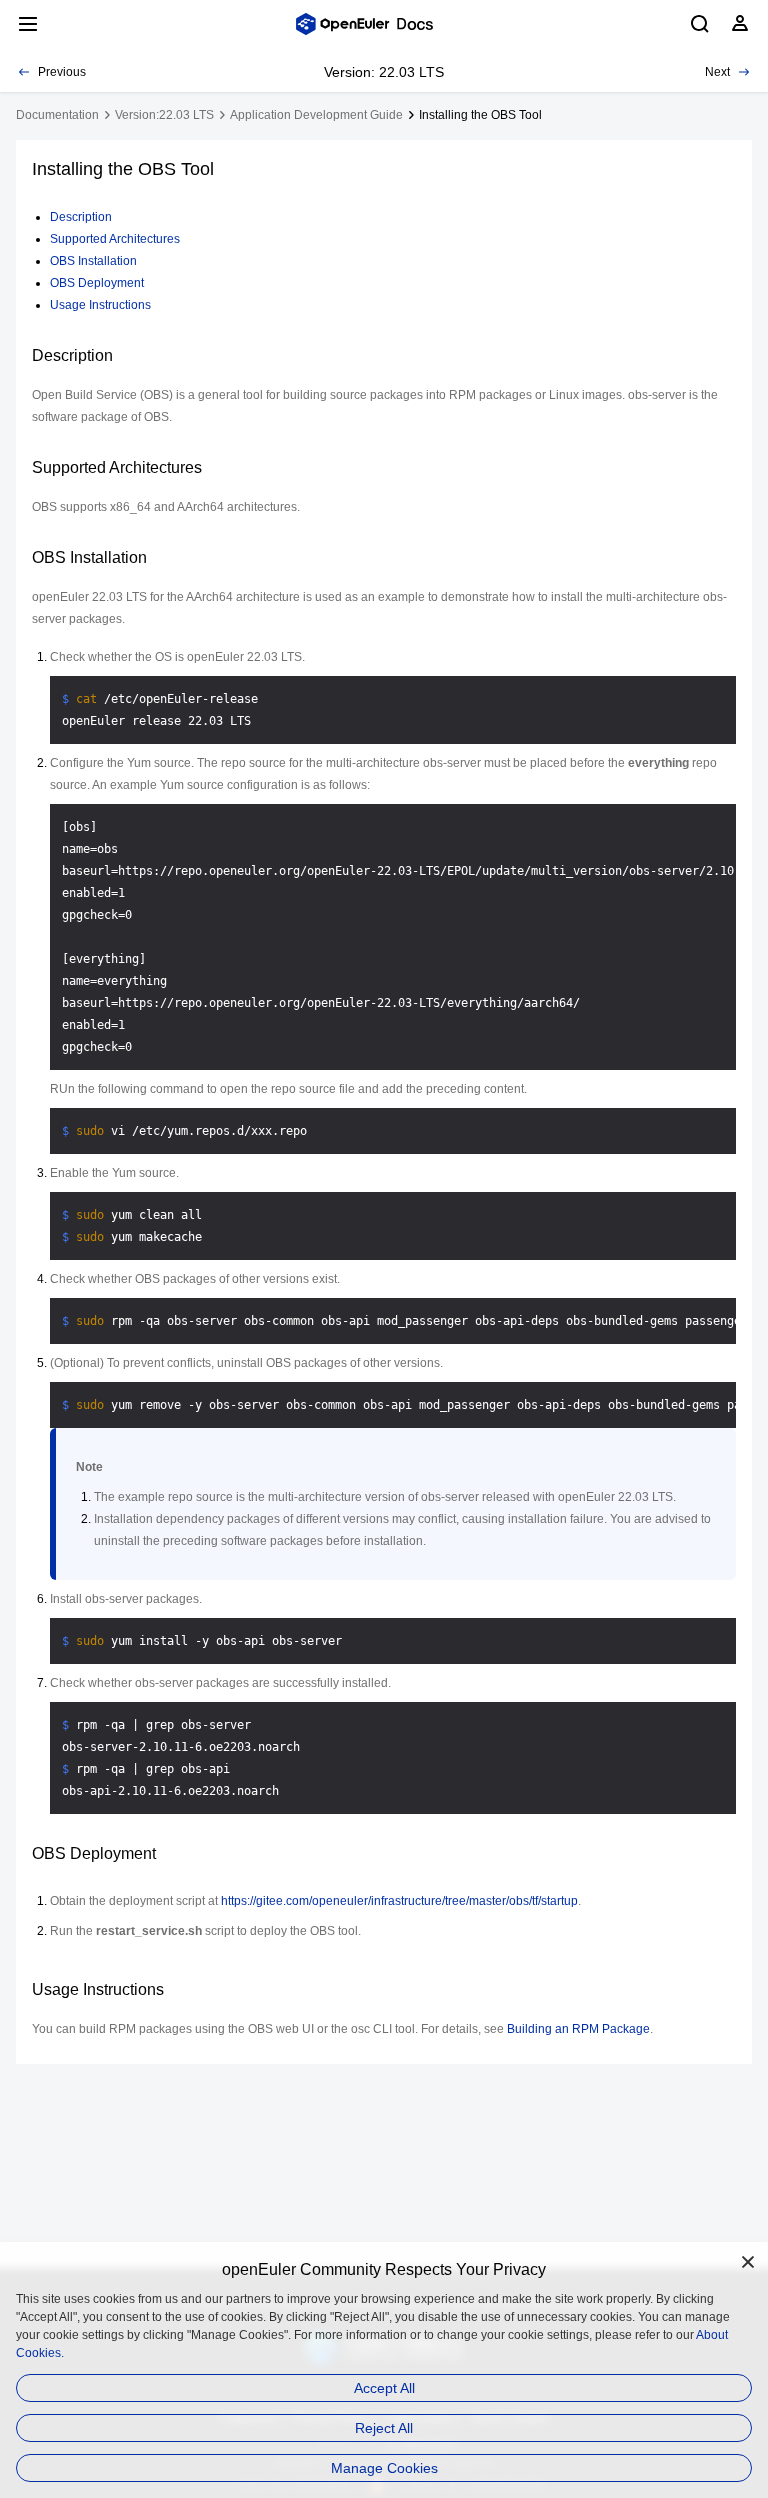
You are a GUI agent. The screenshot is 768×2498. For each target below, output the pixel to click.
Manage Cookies (384, 2468)
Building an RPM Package (578, 2029)
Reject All (384, 2428)
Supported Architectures (115, 239)
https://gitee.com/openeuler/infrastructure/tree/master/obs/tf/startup (399, 1901)
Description (81, 217)
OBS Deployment (97, 283)
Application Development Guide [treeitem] (316, 115)
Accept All (384, 2388)
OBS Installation (93, 261)
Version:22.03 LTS (164, 115)
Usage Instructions (100, 305)
